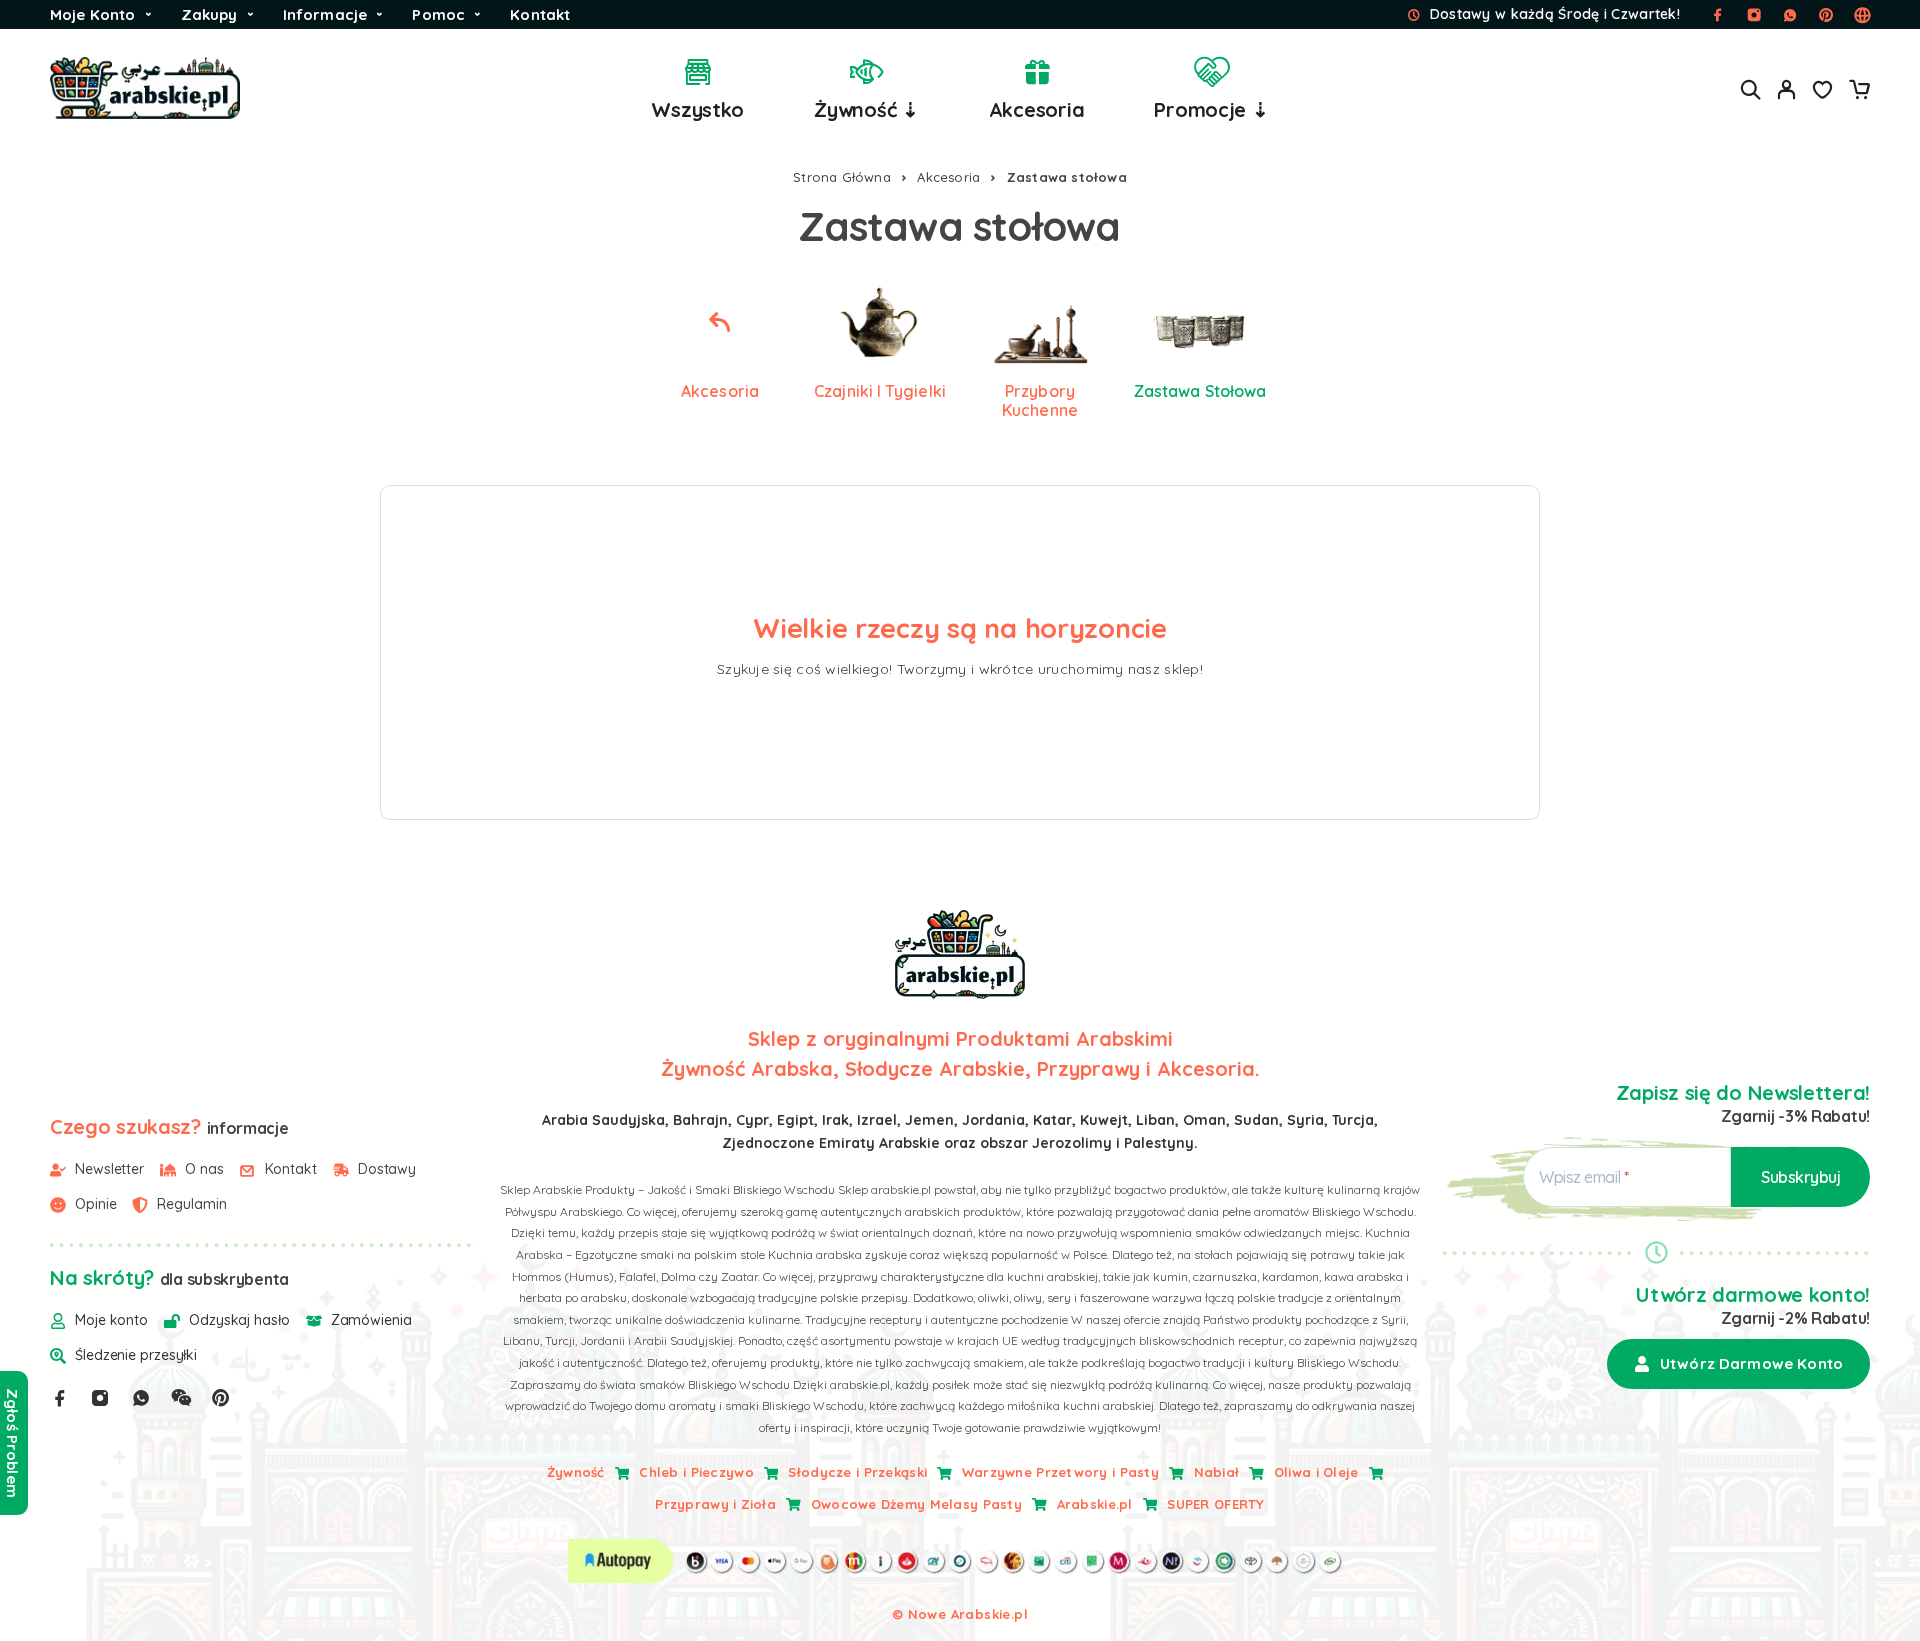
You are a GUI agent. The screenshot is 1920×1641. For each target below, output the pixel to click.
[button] (1738, 1364)
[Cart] (1859, 92)
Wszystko (697, 109)
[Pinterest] (221, 1398)
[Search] (1751, 89)
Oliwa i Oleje (1316, 1472)
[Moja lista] (1823, 92)
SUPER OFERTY (1215, 1504)
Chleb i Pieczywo (696, 1472)
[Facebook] (60, 1398)
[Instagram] (100, 1398)
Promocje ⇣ (1211, 109)
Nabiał (1217, 1472)
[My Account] (1787, 89)
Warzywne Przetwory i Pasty (1060, 1472)
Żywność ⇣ (866, 109)
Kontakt (540, 14)
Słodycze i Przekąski (857, 1472)
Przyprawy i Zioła (715, 1504)
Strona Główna (842, 177)
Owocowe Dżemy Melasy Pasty (916, 1504)
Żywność (576, 1472)
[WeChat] (181, 1398)
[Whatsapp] (141, 1398)
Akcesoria (1037, 109)
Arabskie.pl (1095, 1504)
